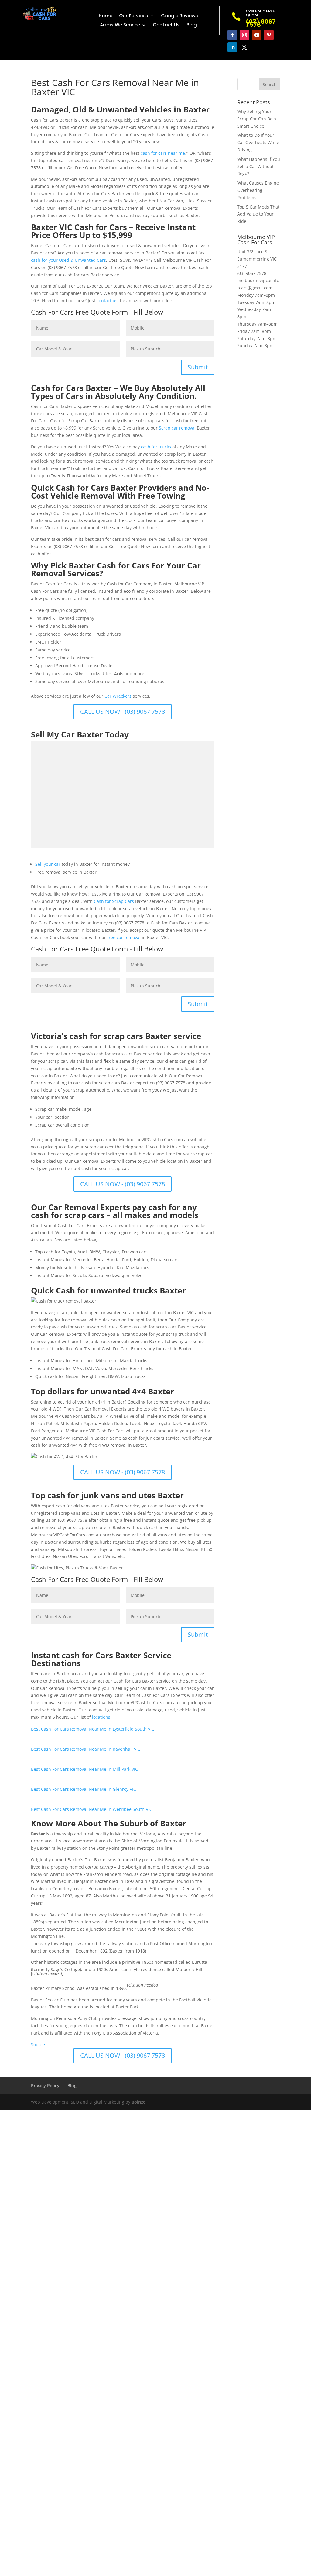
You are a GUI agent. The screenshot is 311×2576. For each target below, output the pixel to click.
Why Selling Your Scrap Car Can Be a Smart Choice (257, 119)
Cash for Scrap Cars (114, 901)
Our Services (134, 16)
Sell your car (48, 864)
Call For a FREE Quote (260, 13)
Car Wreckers (118, 696)
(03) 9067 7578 (252, 273)
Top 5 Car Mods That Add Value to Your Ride (258, 214)
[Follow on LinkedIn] (232, 47)
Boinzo (139, 2102)
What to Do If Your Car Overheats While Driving (258, 142)
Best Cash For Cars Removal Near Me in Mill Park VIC (84, 1769)
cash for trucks (156, 447)
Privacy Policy (45, 2086)
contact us (107, 300)
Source (38, 2044)
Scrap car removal (177, 428)
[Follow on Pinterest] (269, 35)
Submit (198, 367)
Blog (192, 25)
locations (101, 1717)
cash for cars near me (163, 153)
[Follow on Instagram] (244, 35)
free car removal (124, 937)
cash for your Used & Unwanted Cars (68, 260)
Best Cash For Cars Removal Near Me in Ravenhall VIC (86, 1749)
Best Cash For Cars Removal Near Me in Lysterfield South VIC (93, 1729)
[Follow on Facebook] (232, 35)
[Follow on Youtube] (257, 35)
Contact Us (166, 25)
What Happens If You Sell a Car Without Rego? (259, 166)
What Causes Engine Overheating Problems (258, 190)
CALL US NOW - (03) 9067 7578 (123, 711)
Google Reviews (179, 16)
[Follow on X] (244, 47)
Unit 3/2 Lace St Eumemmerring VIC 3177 (257, 259)
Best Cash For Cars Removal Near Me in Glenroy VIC (84, 1789)
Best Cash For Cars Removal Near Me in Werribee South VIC (92, 1809)
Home (106, 16)
